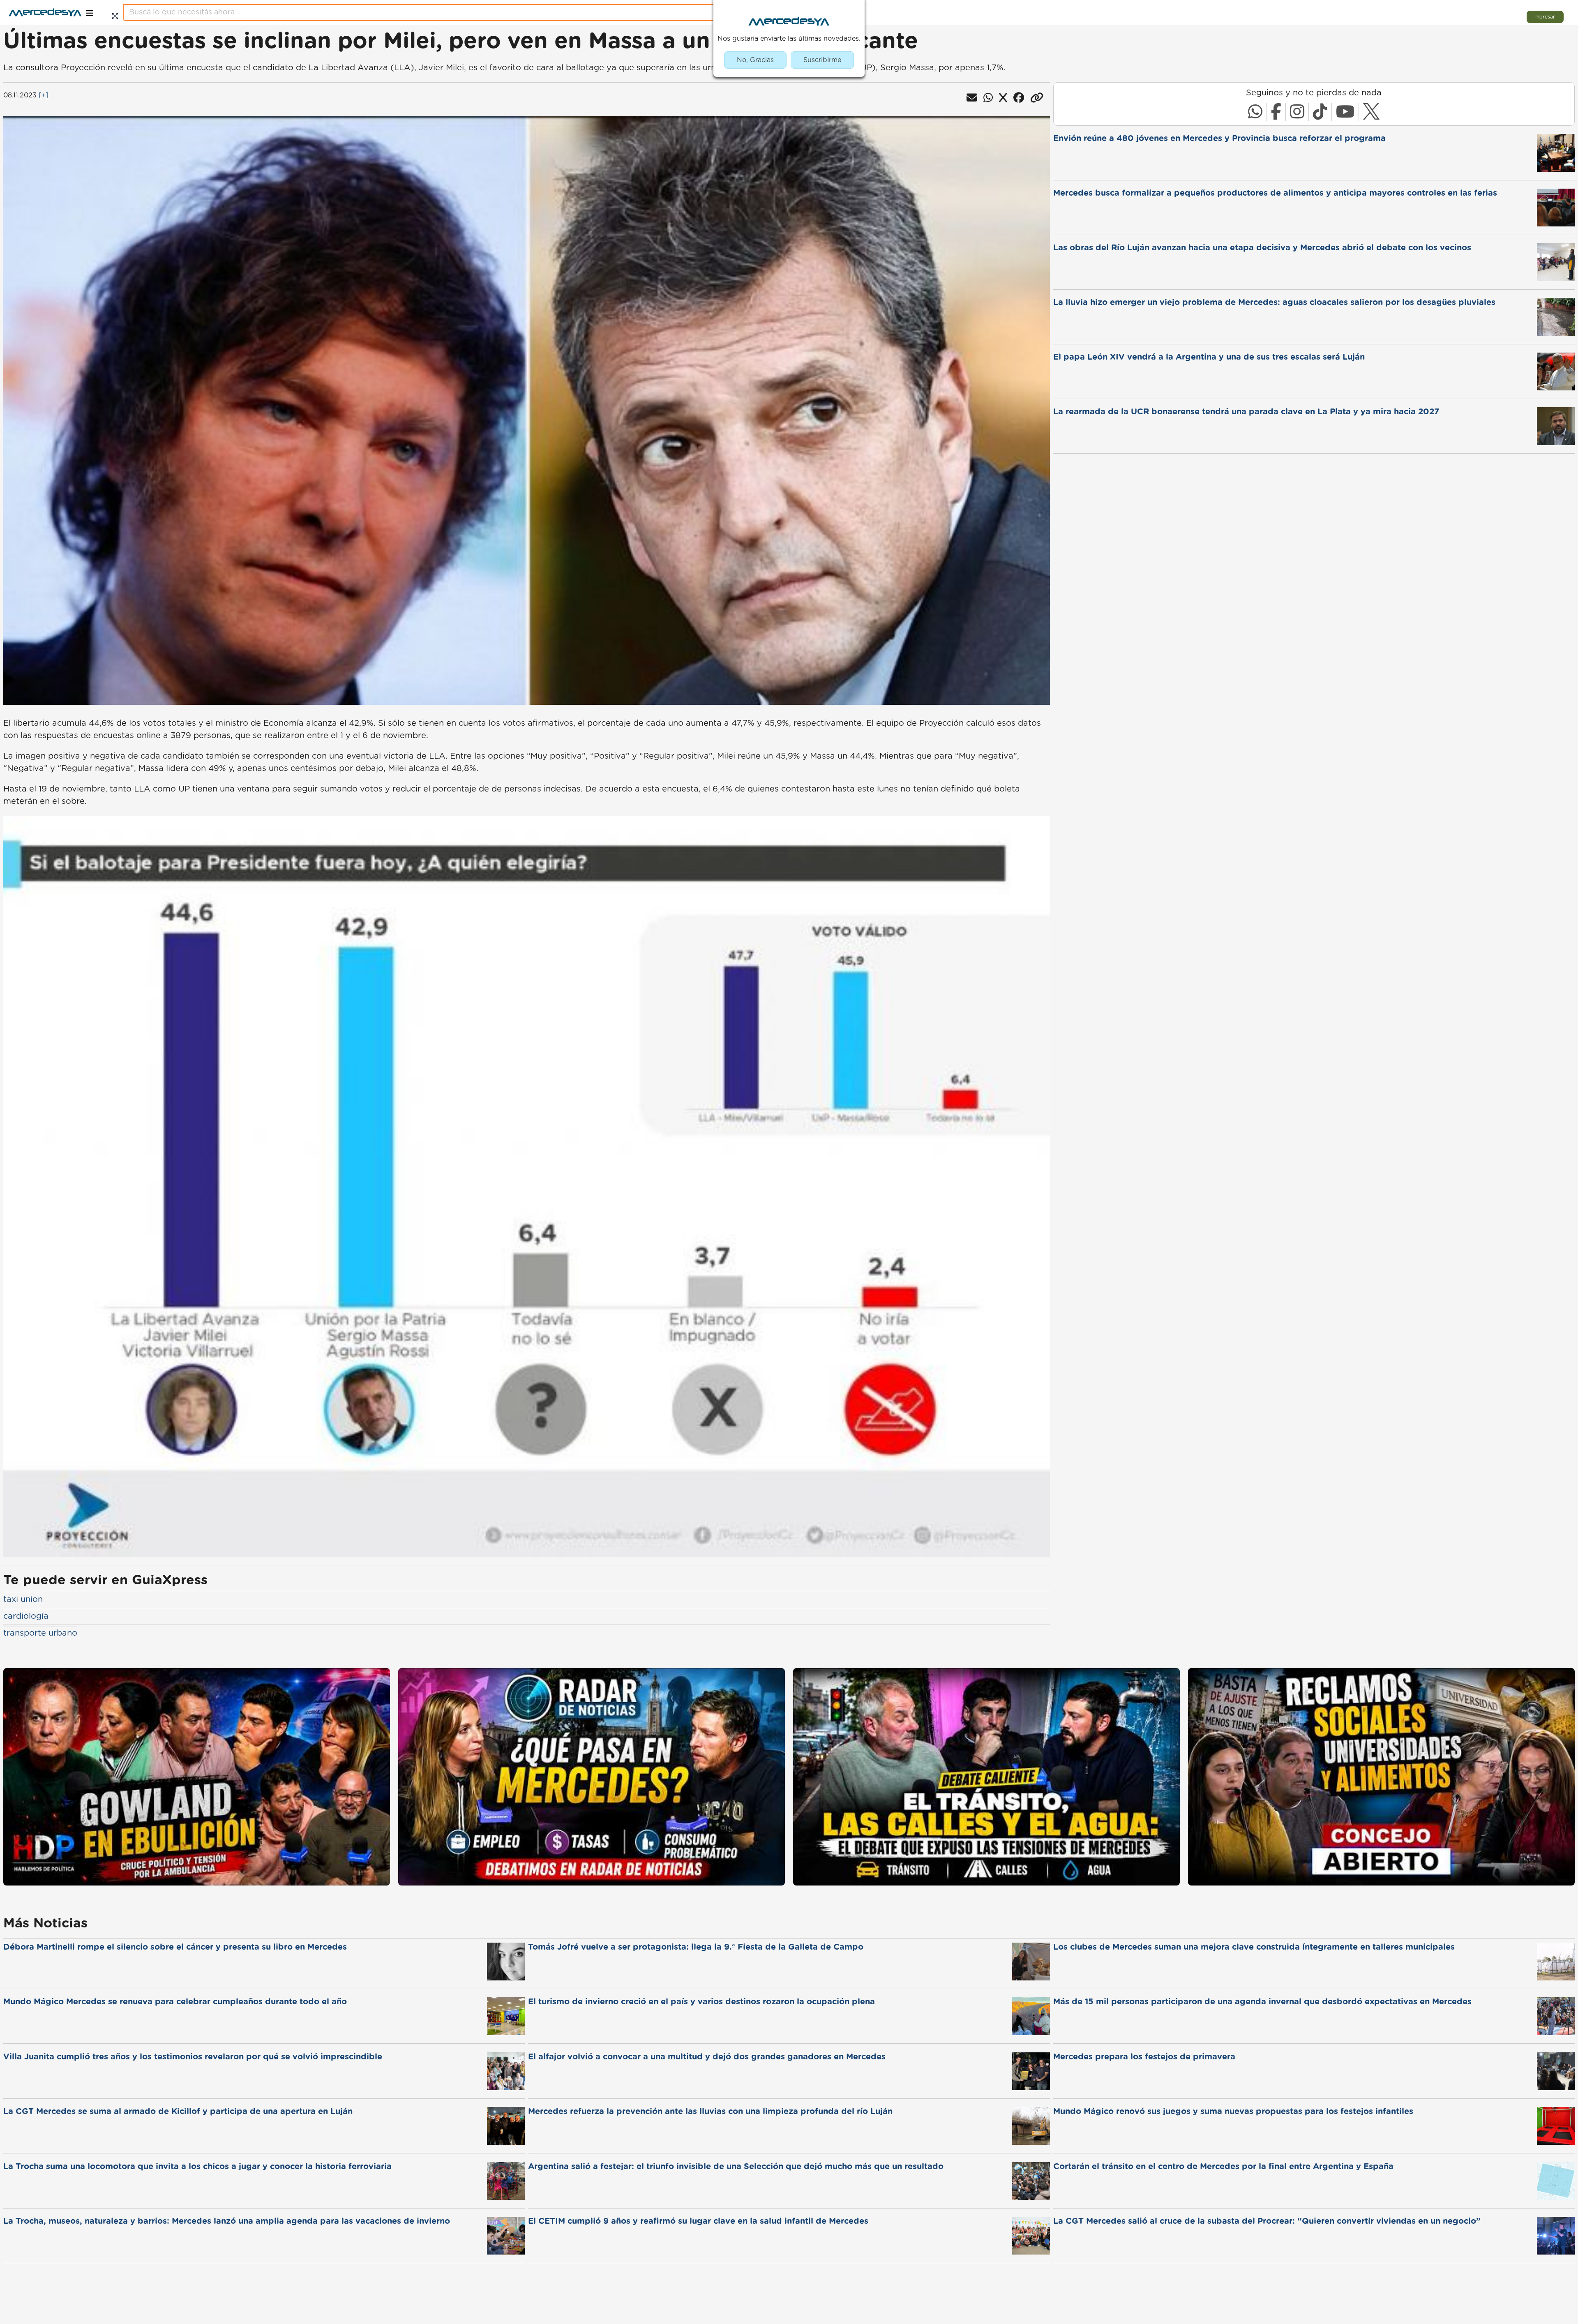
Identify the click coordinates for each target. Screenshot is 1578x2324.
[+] (44, 95)
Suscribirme (822, 60)
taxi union (23, 1599)
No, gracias (755, 60)
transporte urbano (40, 1633)
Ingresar (1545, 17)
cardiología (26, 1616)
